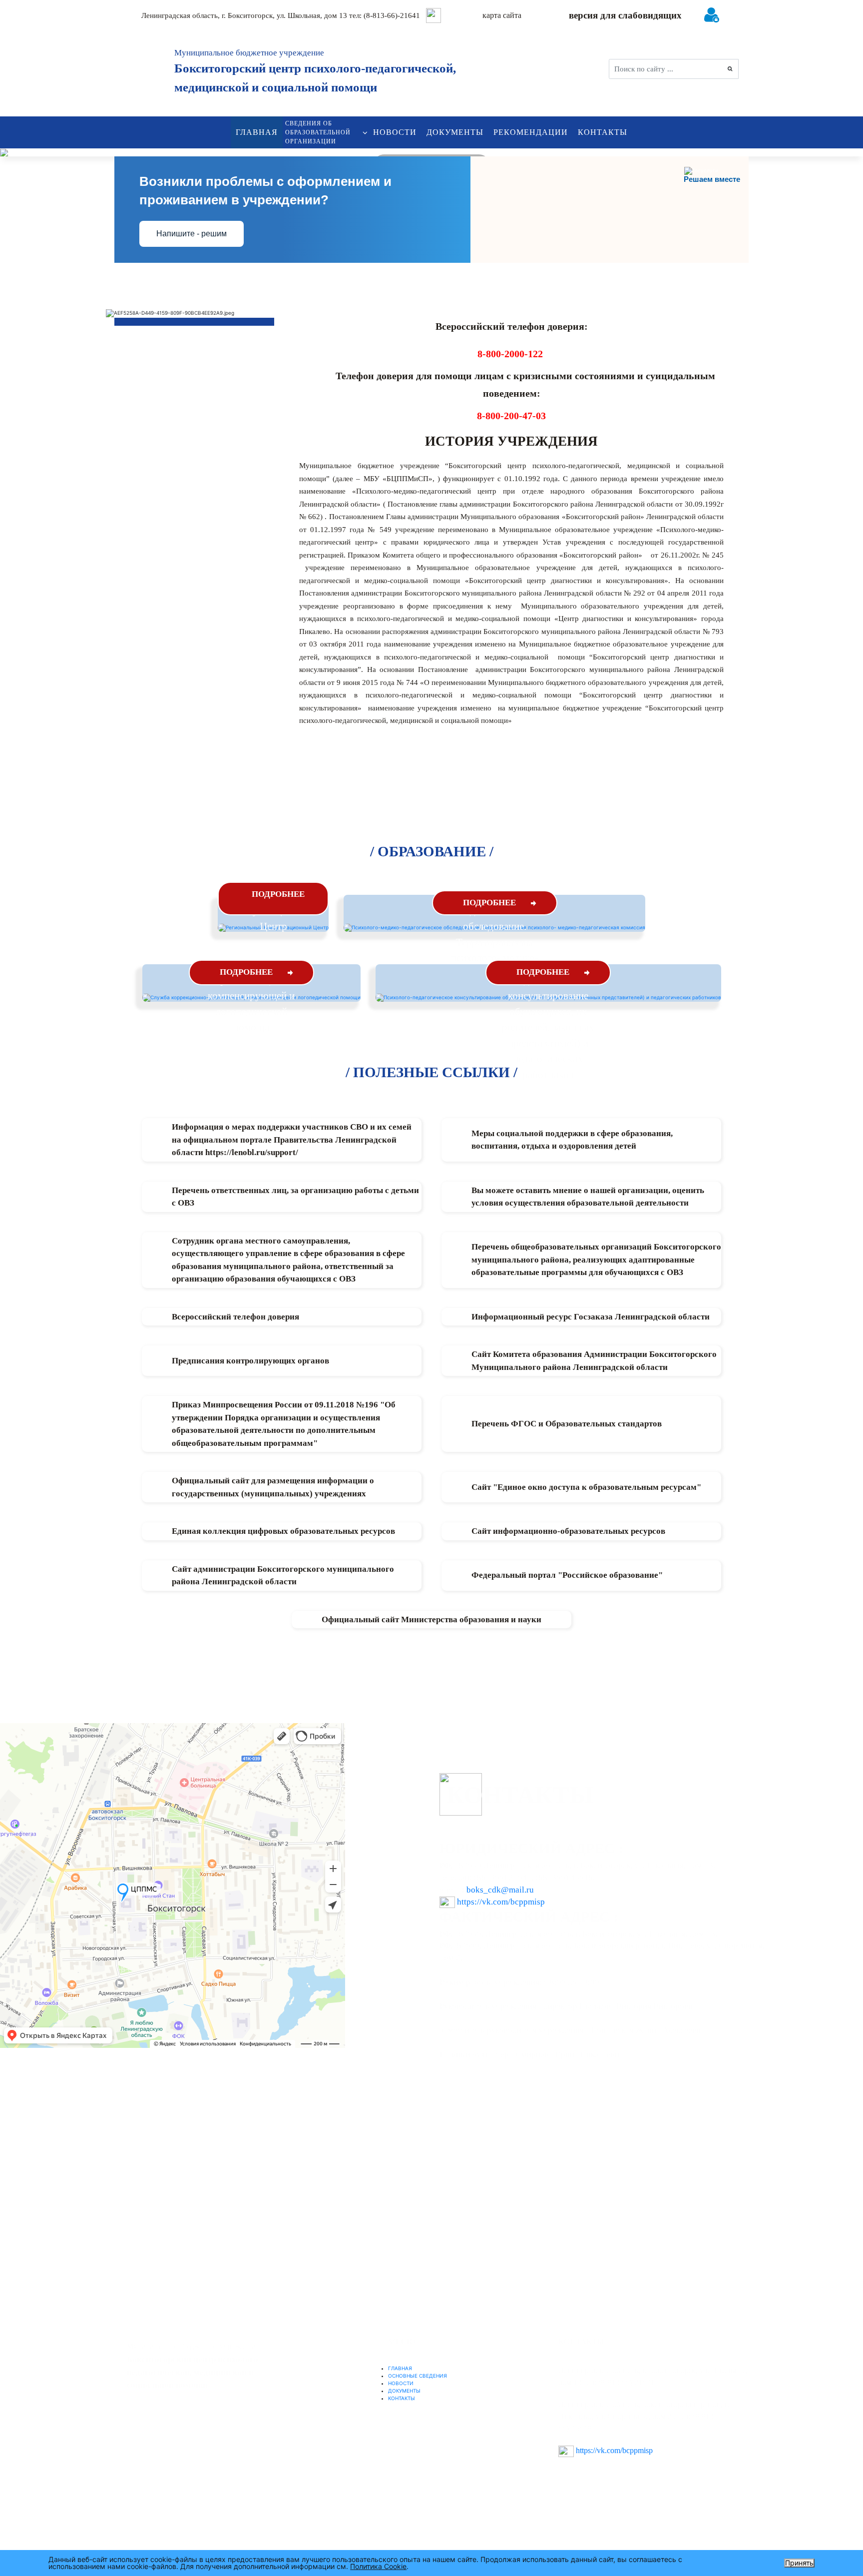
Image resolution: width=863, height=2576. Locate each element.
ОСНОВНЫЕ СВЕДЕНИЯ (418, 2376)
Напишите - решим (192, 234)
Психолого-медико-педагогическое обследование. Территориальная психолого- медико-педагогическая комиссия (495, 942)
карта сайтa (502, 15)
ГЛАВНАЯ (257, 132)
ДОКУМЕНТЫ (455, 132)
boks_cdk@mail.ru (500, 1890)
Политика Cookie (378, 2566)
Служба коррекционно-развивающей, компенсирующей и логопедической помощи (251, 996)
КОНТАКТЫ (603, 132)
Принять (799, 2563)
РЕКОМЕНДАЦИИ (531, 132)
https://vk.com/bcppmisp (501, 1902)
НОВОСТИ (395, 132)
